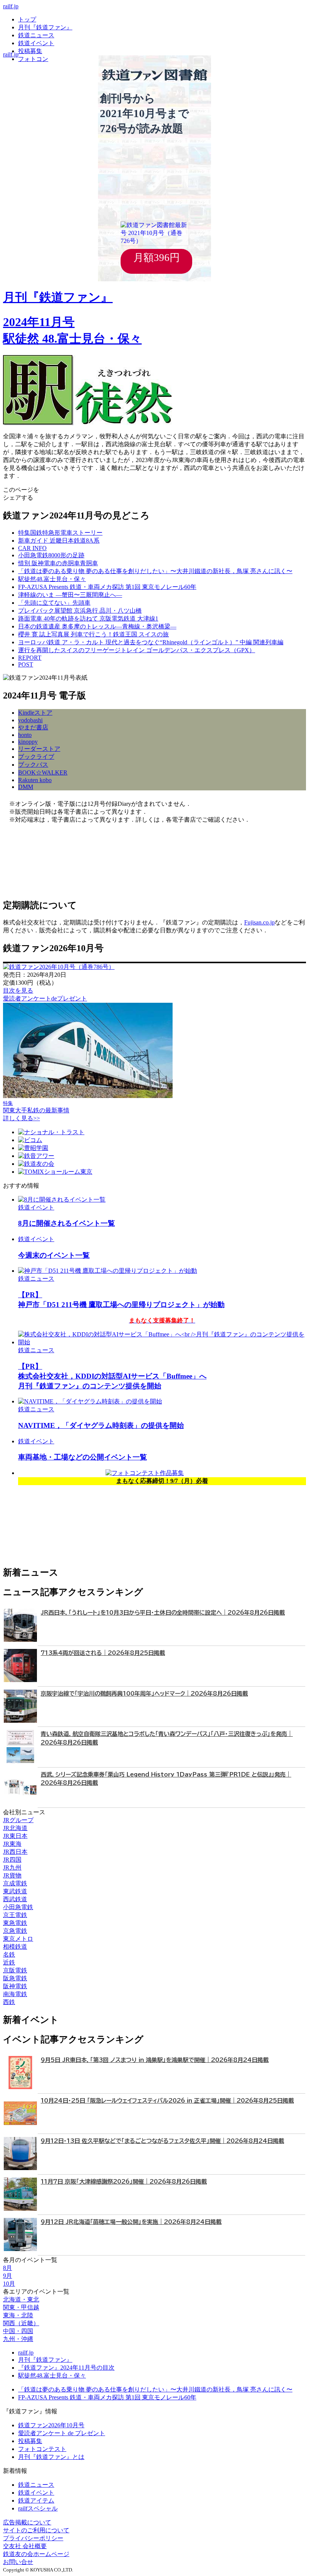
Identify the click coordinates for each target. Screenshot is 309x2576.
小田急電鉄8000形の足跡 (51, 555)
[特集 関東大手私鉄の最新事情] (88, 1096)
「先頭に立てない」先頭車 (54, 603)
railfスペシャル (38, 2508)
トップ (27, 19)
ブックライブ (36, 757)
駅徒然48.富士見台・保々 (52, 2375)
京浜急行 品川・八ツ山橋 (80, 611)
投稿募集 (30, 51)
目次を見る (18, 991)
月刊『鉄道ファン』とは (51, 2457)
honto (25, 735)
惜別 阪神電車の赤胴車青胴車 (58, 563)
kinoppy (28, 742)
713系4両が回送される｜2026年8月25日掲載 (103, 1653)
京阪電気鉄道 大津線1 (88, 618)
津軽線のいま (70, 595)
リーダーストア (39, 749)
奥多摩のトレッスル (97, 626)
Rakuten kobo (35, 780)
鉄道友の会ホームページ (36, 2554)
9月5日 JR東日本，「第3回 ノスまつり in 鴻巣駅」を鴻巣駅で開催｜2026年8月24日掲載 (155, 2060)
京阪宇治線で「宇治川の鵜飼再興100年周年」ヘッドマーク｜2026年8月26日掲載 (144, 1694)
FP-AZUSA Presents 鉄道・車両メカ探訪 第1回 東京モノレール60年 (107, 2397)
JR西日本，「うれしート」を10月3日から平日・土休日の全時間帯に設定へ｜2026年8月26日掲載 (163, 1613)
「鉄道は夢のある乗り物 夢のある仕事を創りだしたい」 (155, 571)
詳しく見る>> (21, 1118)
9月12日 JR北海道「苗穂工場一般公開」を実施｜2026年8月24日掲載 (131, 2222)
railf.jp (11, 6)
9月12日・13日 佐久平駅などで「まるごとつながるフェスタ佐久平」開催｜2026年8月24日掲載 (162, 2141)
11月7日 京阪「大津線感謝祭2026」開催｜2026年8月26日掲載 (124, 2182)
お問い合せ (18, 2562)
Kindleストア (35, 713)
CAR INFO (32, 548)
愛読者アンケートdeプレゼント (45, 998)
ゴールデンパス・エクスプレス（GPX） (137, 650)
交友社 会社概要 (25, 2546)
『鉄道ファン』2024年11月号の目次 (66, 2368)
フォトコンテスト (42, 2449)
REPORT (30, 658)
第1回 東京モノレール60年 (107, 587)
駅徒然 (52, 579)
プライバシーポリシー (33, 2538)
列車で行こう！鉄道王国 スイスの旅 (93, 634)
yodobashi (30, 720)
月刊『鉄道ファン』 (45, 27)
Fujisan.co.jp (259, 922)
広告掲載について (27, 2522)
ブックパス (33, 765)
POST (26, 664)
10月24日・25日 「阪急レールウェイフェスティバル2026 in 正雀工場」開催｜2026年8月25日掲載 (167, 2101)
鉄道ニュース (36, 35)
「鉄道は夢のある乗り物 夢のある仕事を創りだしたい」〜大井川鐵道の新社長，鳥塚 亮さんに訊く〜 (155, 2389)
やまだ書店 (33, 727)
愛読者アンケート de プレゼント (62, 2433)
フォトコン (33, 59)
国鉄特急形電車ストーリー (60, 533)
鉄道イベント (36, 43)
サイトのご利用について (36, 2530)
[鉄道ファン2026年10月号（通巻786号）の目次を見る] (59, 967)
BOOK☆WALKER (43, 772)
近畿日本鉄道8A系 (59, 541)
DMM (26, 787)
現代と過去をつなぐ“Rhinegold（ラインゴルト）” (151, 642)
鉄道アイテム (36, 2501)
